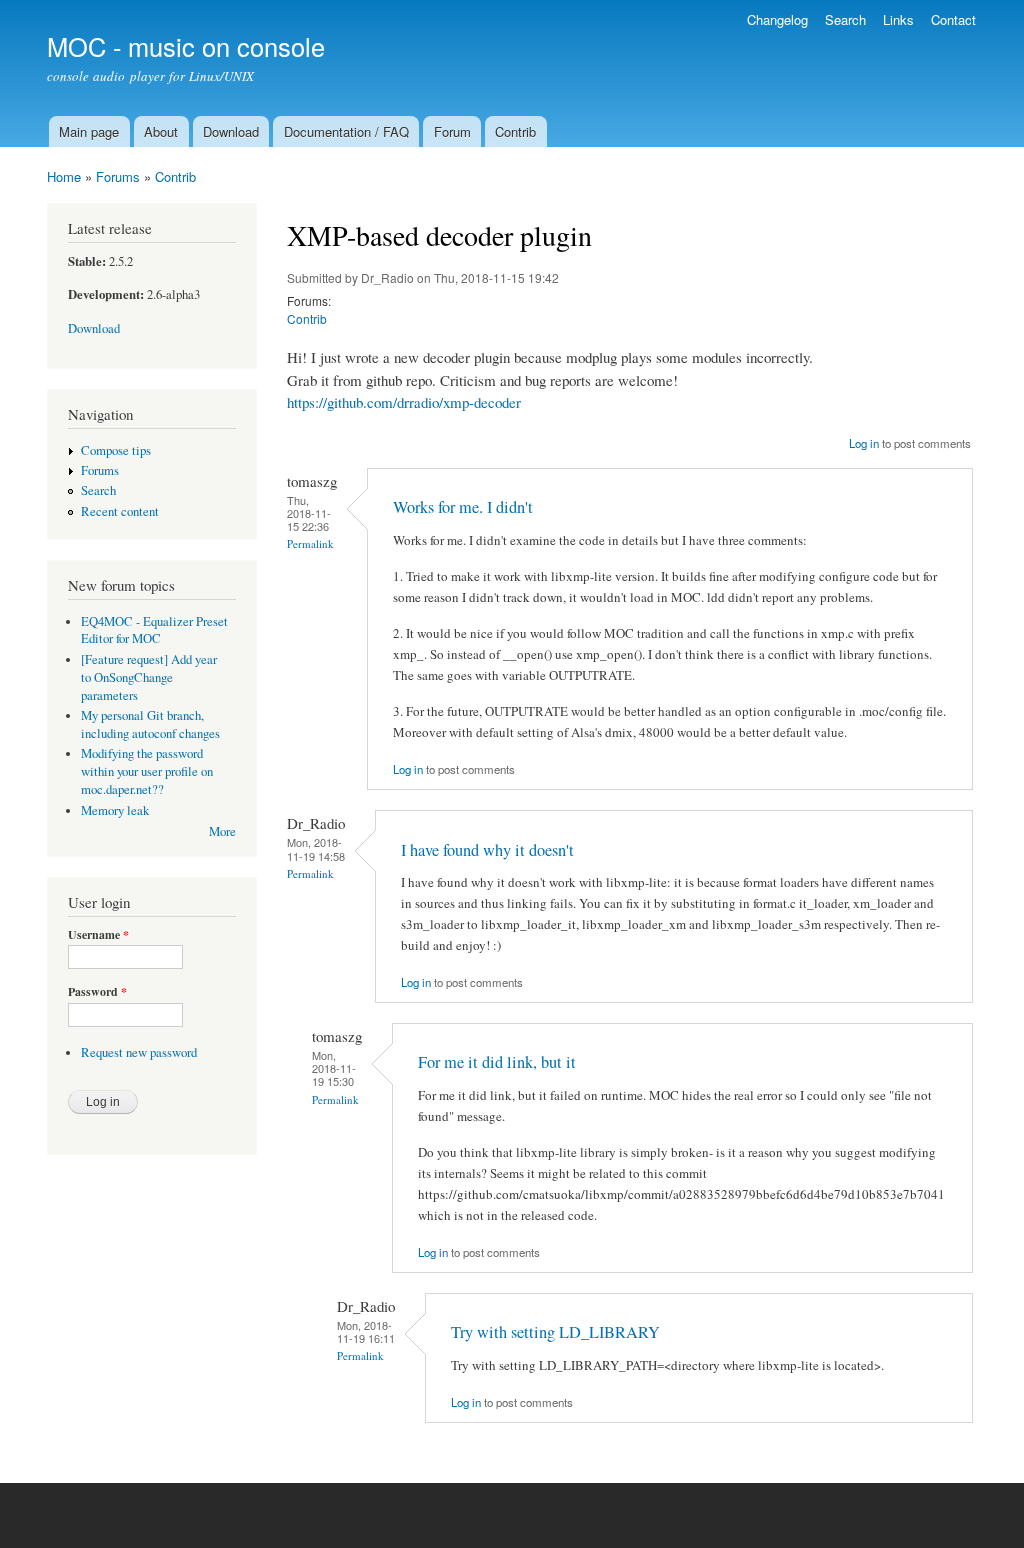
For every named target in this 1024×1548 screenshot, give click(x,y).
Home (64, 176)
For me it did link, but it (497, 1062)
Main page (89, 131)
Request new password (139, 1052)
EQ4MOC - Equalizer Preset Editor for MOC (154, 630)
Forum (452, 131)
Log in (864, 443)
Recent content (120, 511)
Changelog (777, 19)
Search (845, 19)
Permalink (310, 543)
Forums (118, 176)
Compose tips (116, 450)
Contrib (515, 131)
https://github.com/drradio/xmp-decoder (404, 402)
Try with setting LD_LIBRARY (555, 1332)
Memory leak (115, 810)
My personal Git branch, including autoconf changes (150, 724)
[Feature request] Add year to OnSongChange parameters (149, 677)
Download (231, 131)
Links (898, 19)
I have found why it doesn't (487, 850)
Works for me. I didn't (463, 507)
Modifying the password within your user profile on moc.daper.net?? (147, 771)
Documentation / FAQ (346, 131)
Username (98, 935)
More (222, 831)
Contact (953, 19)
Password (97, 992)
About (161, 131)
